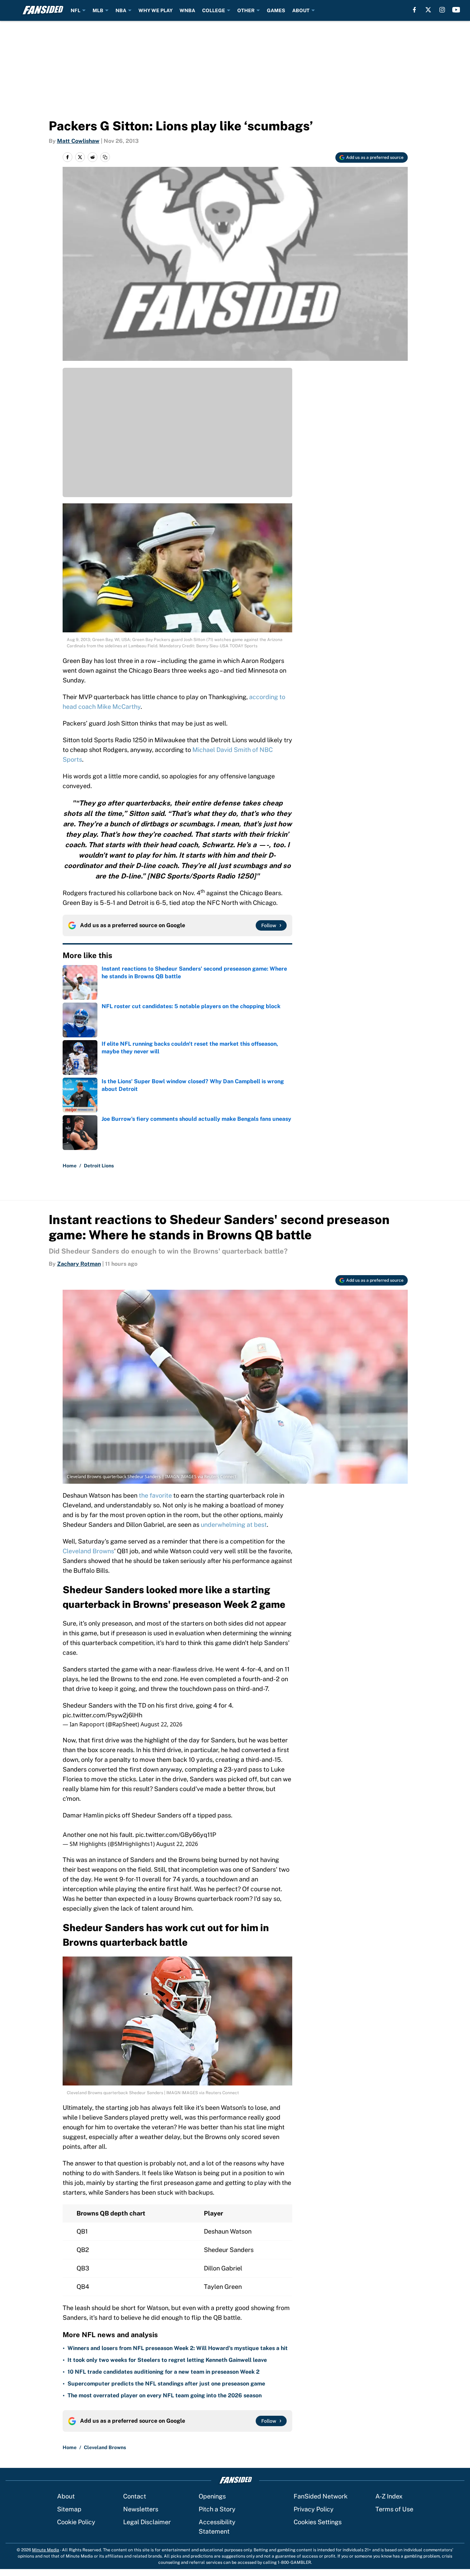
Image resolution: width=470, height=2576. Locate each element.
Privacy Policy (314, 2509)
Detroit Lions (99, 1166)
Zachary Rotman (79, 1264)
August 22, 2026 (161, 1724)
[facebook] (415, 10)
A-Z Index (389, 2496)
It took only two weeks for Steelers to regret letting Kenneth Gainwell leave (167, 2360)
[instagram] (442, 10)
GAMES (276, 10)
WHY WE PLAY (156, 10)
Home (70, 1166)
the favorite (155, 1495)
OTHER (246, 10)
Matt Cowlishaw (78, 141)
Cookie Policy (76, 2522)
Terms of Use (394, 2509)
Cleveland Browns (88, 1551)
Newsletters (141, 2509)
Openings (212, 2496)
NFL (75, 10)
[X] (428, 10)
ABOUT (301, 10)
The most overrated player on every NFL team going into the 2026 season (165, 2395)
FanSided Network (321, 2496)
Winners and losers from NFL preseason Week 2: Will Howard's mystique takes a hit (178, 2348)
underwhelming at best (234, 1525)
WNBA (187, 10)
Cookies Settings (318, 2522)
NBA (121, 10)
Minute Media (46, 2550)
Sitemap (69, 2509)
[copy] (105, 157)
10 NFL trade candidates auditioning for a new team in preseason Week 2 (164, 2372)
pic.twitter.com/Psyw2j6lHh (102, 1715)
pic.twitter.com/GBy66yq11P (176, 1835)
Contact (135, 2496)
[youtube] (456, 10)
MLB (98, 10)
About (66, 2496)
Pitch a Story (217, 2509)
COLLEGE (214, 10)
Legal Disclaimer (147, 2522)
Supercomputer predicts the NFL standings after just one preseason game (166, 2384)
